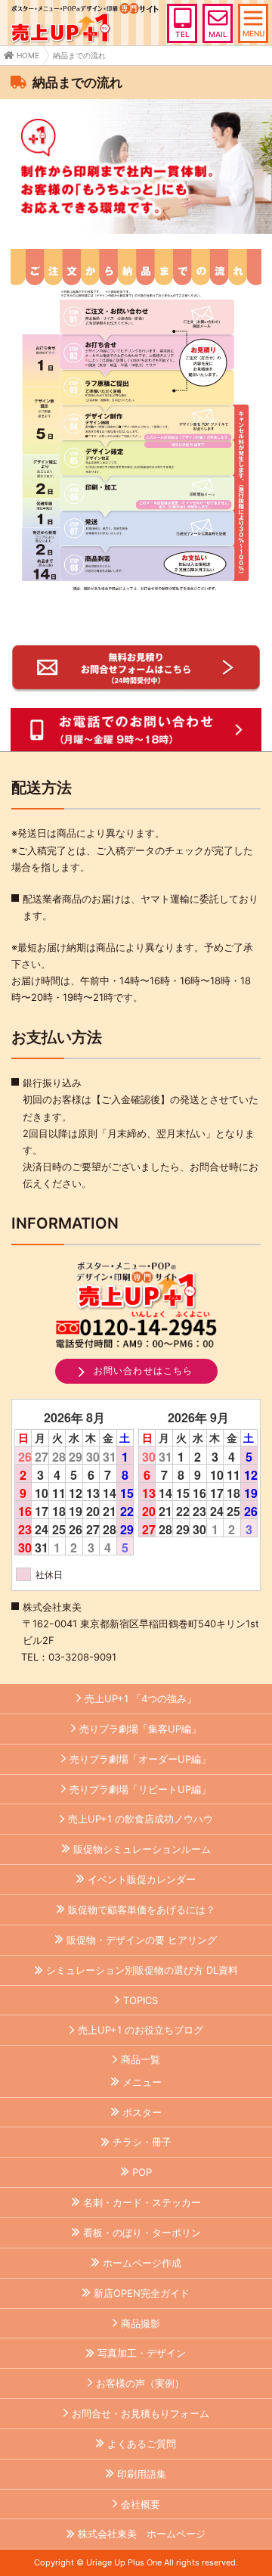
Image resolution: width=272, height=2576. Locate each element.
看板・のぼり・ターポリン (142, 2233)
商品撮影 (141, 2323)
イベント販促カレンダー (142, 1879)
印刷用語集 (142, 2474)
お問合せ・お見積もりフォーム (141, 2413)
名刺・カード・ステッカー (142, 2202)
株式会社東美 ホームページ (142, 2534)
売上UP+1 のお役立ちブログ (141, 2030)
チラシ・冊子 (142, 2142)
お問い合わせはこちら (144, 1370)
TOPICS (141, 2000)
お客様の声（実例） (140, 2383)
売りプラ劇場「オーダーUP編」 (140, 1759)
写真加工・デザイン (142, 2353)
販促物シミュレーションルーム (142, 1849)
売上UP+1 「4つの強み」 (141, 1698)
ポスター (142, 2112)
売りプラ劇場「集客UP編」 (140, 1729)
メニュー (142, 2082)
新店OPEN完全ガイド (142, 2293)
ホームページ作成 (142, 2263)
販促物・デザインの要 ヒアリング (142, 1940)
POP (142, 2172)
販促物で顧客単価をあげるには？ (142, 1909)
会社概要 (141, 2504)
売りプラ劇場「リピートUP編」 (140, 1789)
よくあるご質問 (142, 2444)
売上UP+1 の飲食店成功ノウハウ (141, 1819)
